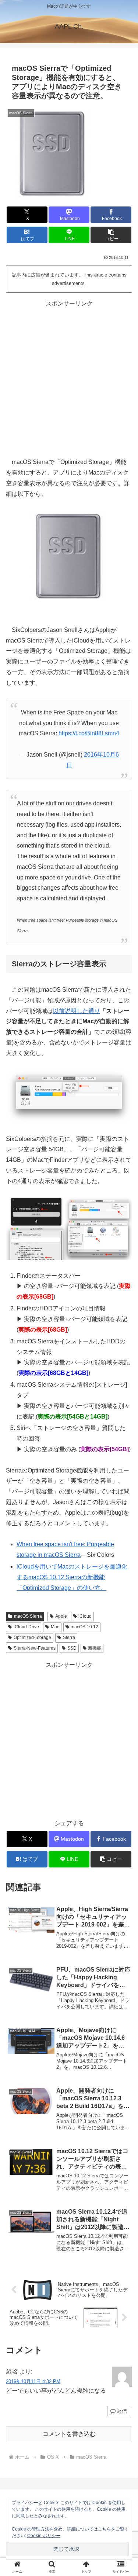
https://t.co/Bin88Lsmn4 (89, 733)
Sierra (69, 1638)
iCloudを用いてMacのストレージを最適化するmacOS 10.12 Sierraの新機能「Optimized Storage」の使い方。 (72, 1577)
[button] (111, 235)
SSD (72, 1648)
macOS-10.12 (84, 1627)
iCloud (85, 1616)
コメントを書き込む (69, 2434)
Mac (55, 1627)
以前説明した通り (77, 1011)
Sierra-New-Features (35, 1648)
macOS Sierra (28, 1616)
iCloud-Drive (26, 1627)
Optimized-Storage (32, 1638)
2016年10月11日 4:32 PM (33, 2381)
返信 (122, 2411)
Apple (61, 1616)
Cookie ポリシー (44, 2536)
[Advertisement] (69, 378)
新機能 (95, 1648)
